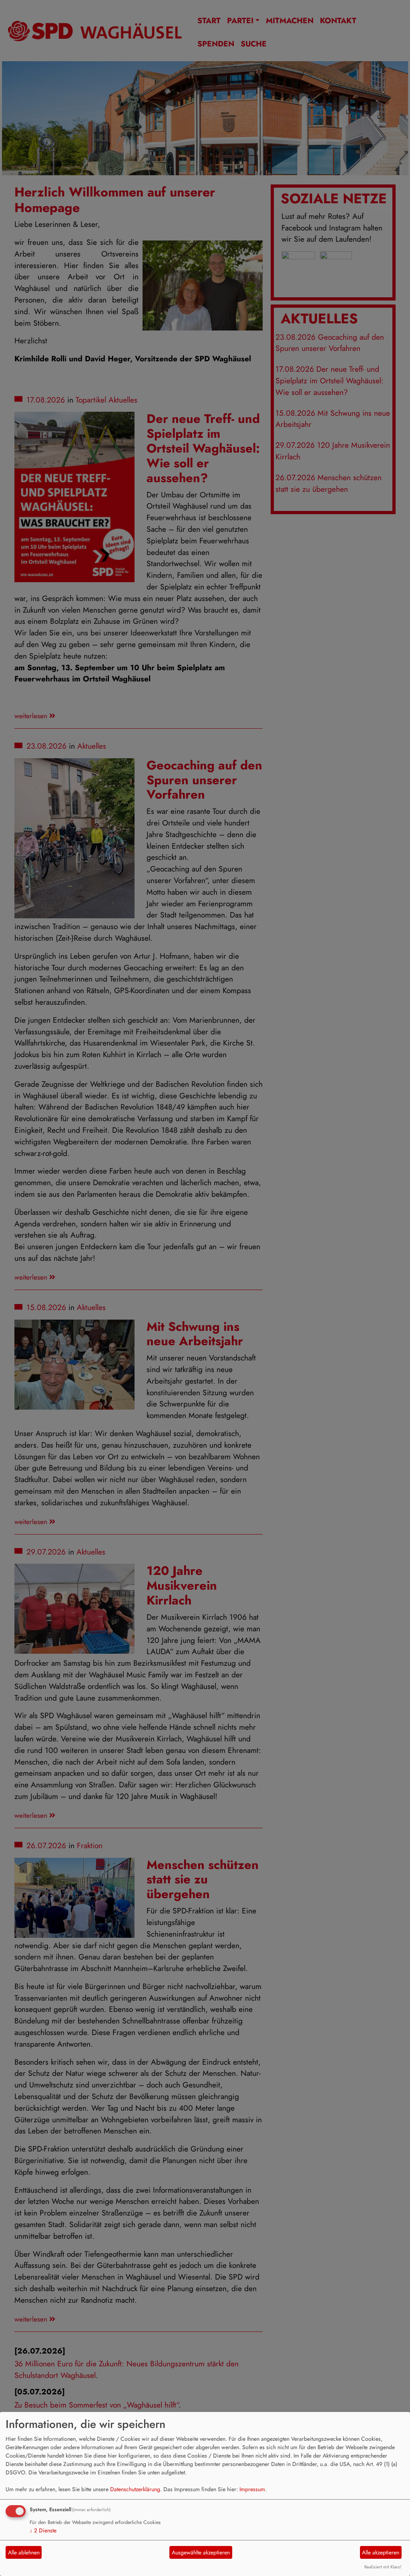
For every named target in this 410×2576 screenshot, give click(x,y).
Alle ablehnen (24, 2552)
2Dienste (43, 2530)
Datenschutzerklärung (135, 2489)
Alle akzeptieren (381, 2552)
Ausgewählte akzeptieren (201, 2552)
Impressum (252, 2489)
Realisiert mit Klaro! (383, 2567)
